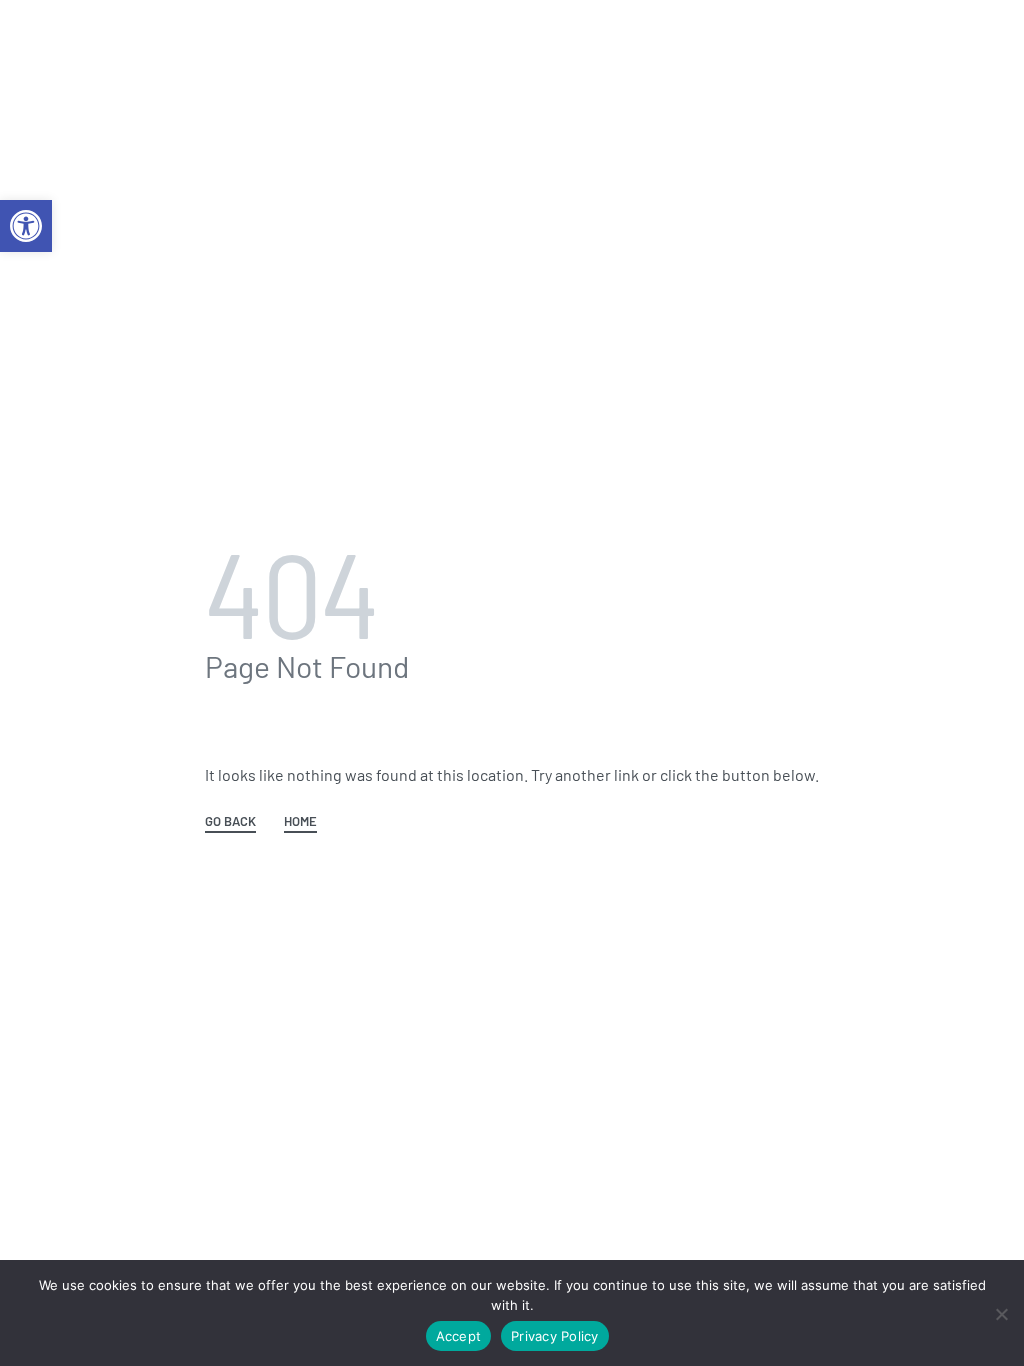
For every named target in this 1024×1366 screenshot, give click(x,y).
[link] (26, 226)
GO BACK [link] (230, 822)
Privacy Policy (555, 1336)
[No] (1001, 1310)
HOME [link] (300, 822)
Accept (459, 1336)
